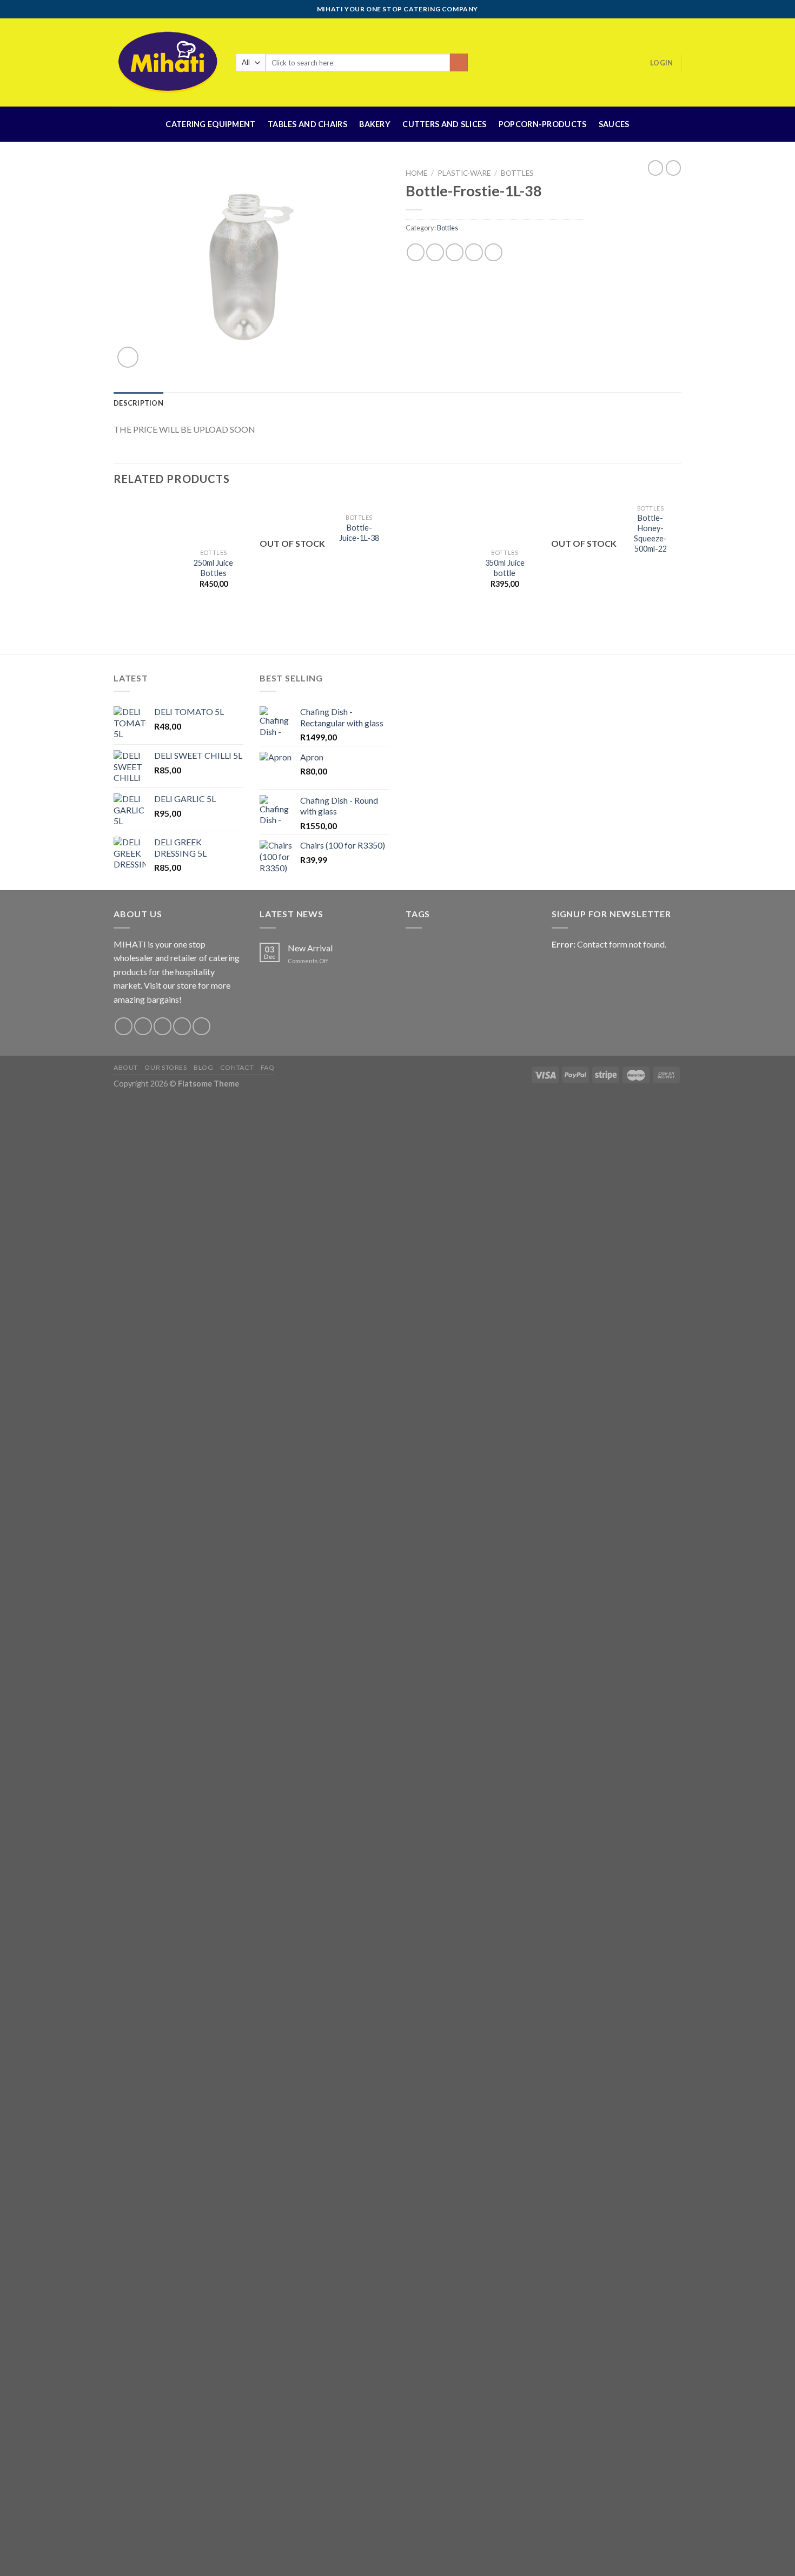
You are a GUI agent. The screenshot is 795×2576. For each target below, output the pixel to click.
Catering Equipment (210, 124)
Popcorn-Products (543, 124)
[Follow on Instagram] (143, 1026)
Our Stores (165, 1067)
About (126, 1067)
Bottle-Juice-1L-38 (359, 533)
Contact (237, 1067)
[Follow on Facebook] (124, 1026)
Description (138, 403)
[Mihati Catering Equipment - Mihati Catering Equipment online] (167, 62)
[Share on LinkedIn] (493, 252)
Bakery (375, 124)
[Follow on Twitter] (163, 1026)
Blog (203, 1067)
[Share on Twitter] (435, 252)
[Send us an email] (182, 1026)
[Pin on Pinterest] (474, 252)
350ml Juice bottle (505, 568)
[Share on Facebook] (416, 252)
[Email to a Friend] (455, 252)
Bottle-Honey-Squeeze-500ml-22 (650, 533)
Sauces (614, 124)
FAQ (268, 1067)
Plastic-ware (464, 173)
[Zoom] (128, 357)
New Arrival (310, 948)
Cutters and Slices (444, 124)
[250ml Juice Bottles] (147, 571)
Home (416, 173)
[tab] (138, 403)
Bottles (517, 173)
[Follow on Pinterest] (201, 1026)
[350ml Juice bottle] (438, 571)
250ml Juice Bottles (213, 568)
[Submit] (459, 63)
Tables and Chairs (307, 124)
